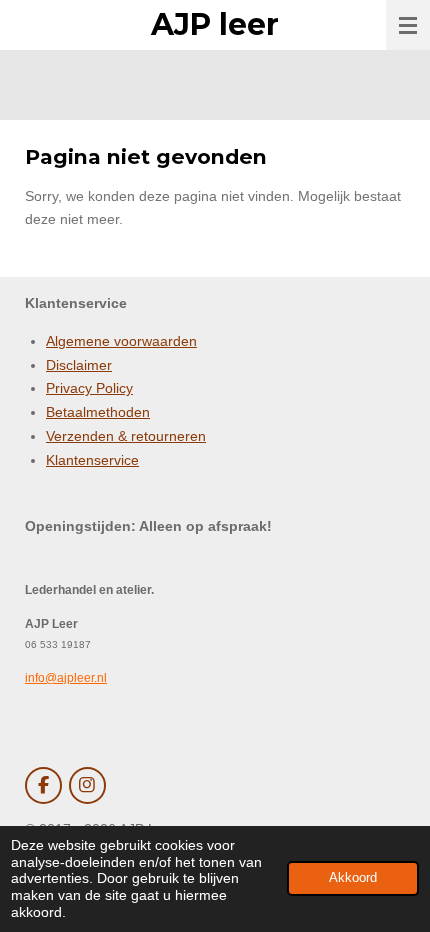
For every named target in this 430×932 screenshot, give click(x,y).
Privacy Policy (89, 388)
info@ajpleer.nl (66, 677)
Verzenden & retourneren (126, 436)
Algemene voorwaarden (121, 341)
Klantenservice (92, 460)
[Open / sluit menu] (408, 25)
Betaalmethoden (98, 412)
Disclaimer (79, 365)
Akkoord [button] (353, 878)
